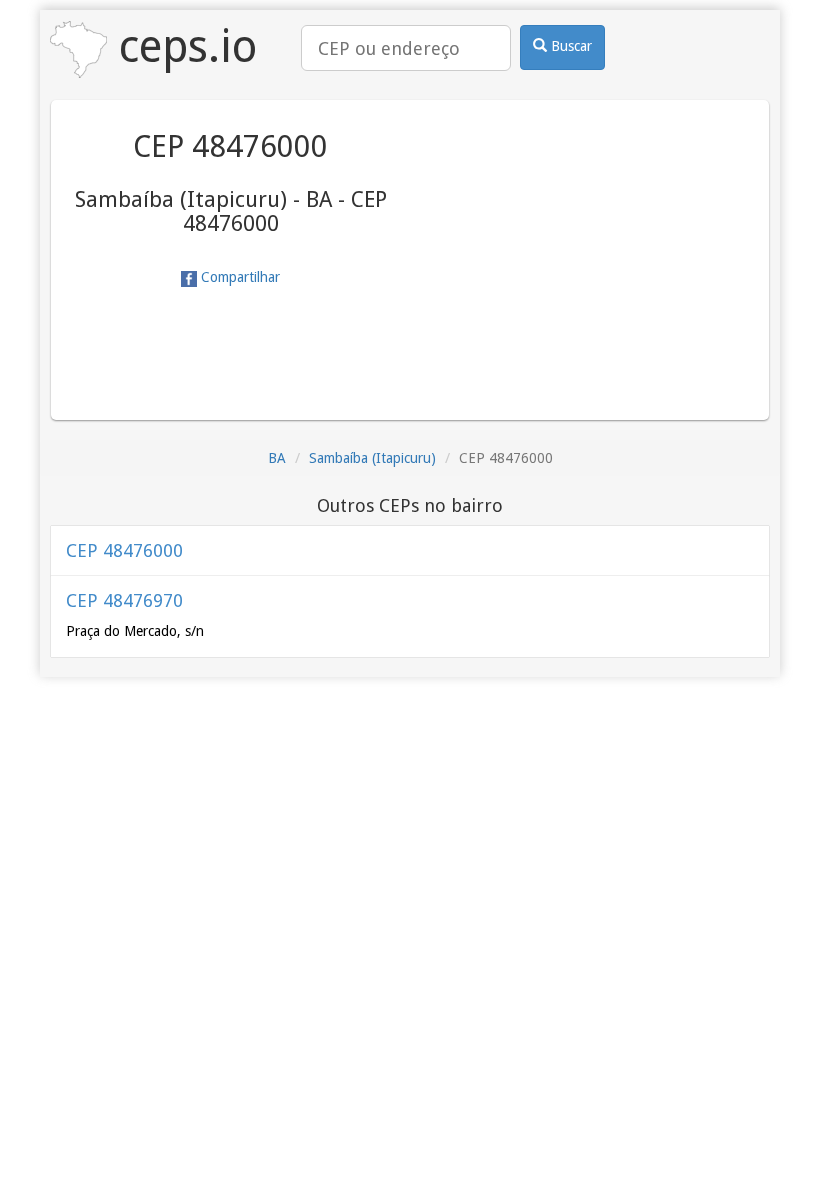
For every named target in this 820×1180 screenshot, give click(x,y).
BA (277, 458)
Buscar (569, 46)
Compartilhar (238, 277)
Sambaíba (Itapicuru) (372, 458)
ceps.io (182, 46)
